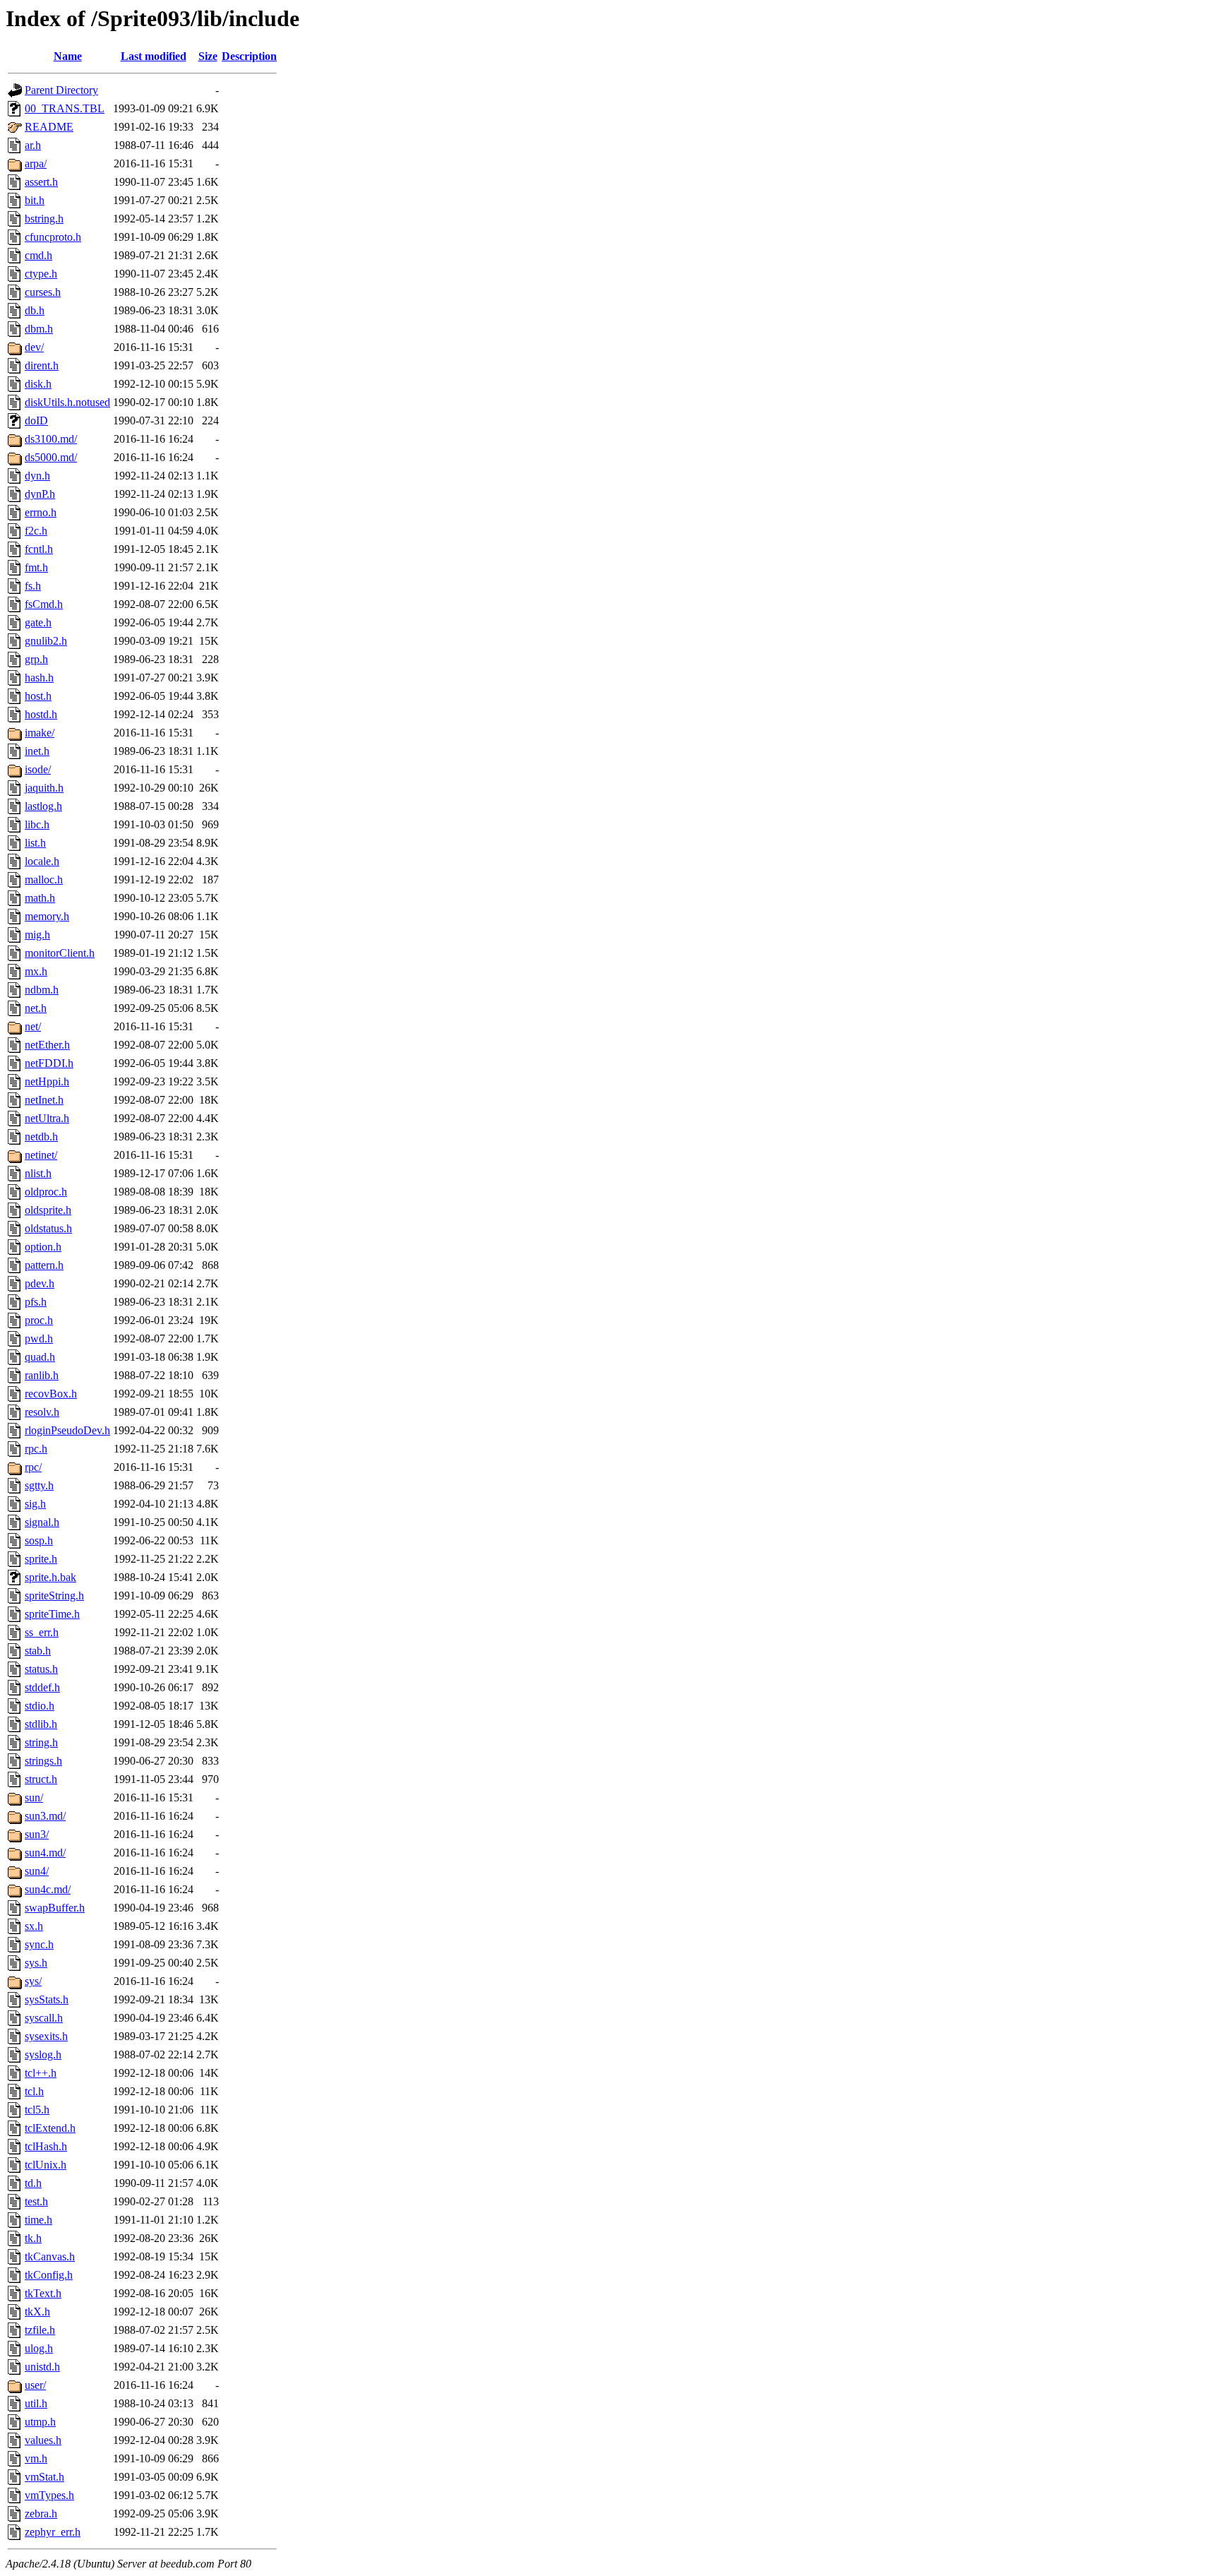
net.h (36, 1008)
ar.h (33, 145)
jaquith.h (44, 788)
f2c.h (36, 531)
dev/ (34, 347)
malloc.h (44, 879)
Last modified (154, 56)
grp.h (36, 659)
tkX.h (37, 2312)
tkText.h (43, 2293)
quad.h (40, 1357)
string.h (41, 1742)
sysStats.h (47, 1999)
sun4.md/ (45, 1853)
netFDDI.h (49, 1063)
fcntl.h (39, 549)
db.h (35, 310)
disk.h (38, 384)
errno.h (41, 512)
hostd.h (41, 714)
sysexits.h (46, 2036)
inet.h (37, 751)
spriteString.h (54, 1596)
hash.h (39, 678)
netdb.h (41, 1137)
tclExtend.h (50, 2128)
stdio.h (40, 1706)
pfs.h (36, 1302)
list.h (35, 843)
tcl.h (34, 2091)
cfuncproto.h (53, 237)
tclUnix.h (46, 2165)
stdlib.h (41, 1724)
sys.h (36, 1963)
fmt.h (36, 567)
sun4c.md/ (48, 1889)
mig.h (37, 935)
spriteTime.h (52, 1614)
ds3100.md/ (51, 439)
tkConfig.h (49, 2275)
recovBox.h (51, 1394)
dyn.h (37, 476)
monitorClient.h (60, 953)
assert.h (41, 182)
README (49, 127)
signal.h (42, 1522)
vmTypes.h (49, 2495)
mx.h (36, 971)
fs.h (33, 586)
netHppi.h (47, 1081)
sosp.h (39, 1540)
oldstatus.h (48, 1228)
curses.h (43, 292)
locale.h (42, 861)
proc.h (39, 1320)
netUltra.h (47, 1118)
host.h (38, 696)
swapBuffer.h (55, 1908)
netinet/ (41, 1155)
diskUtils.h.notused (67, 402)
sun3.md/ (45, 1816)
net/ (33, 1026)
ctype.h (41, 274)
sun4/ (37, 1871)
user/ (35, 2385)
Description (249, 56)
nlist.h (38, 1173)
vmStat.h (44, 2477)
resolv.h (42, 1412)
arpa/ (36, 163)
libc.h (37, 824)
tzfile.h (40, 2330)
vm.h (36, 2458)
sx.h (34, 1926)
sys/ (33, 1981)
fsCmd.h (44, 604)
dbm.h (39, 329)
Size (208, 56)
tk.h (33, 2238)
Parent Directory (61, 90)
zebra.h (41, 2514)
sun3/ (37, 1834)
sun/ (34, 1797)
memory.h (47, 916)
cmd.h (38, 255)
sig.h (35, 1504)
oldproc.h (46, 1192)
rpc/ (33, 1467)
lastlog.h (43, 806)
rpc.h (36, 1449)
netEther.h (47, 1045)
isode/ (38, 769)
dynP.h (40, 494)
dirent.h (42, 365)
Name (68, 56)
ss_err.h (42, 1632)
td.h (33, 2183)
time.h (38, 2220)
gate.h (38, 622)
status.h (41, 1669)
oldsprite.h (48, 1210)
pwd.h (39, 1338)
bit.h (35, 200)
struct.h (41, 1779)
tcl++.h (41, 2073)
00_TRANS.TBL (65, 108)
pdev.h (40, 1283)
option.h (43, 1247)
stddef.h (42, 1687)
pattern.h (44, 1265)
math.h (40, 898)
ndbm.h (42, 990)
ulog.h (39, 2348)
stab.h (38, 1651)
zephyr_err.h (53, 2532)
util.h (36, 2403)
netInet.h (44, 1100)
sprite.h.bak (50, 1577)
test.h (36, 2201)
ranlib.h (42, 1375)
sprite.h (41, 1559)
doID (36, 421)
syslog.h (43, 2055)
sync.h (39, 1944)
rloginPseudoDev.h (67, 1430)
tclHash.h (46, 2146)
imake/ (40, 733)
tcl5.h (37, 2110)
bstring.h (44, 219)
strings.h (43, 1761)
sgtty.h (39, 1485)
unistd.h (42, 2367)
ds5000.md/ (51, 457)
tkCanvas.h (50, 2256)
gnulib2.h (46, 641)
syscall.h (44, 2018)
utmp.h (40, 2422)
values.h (43, 2440)
